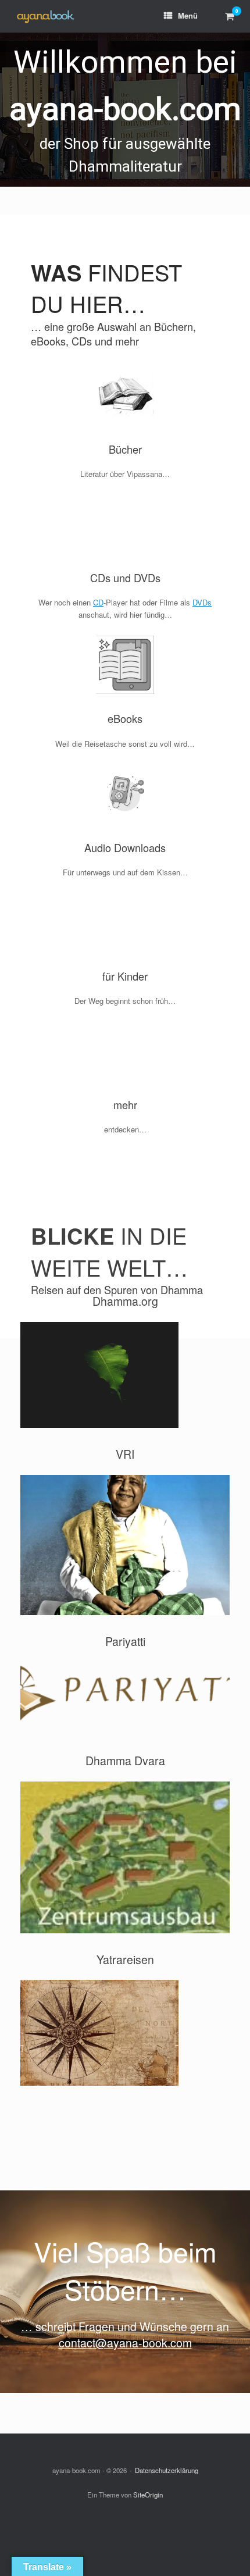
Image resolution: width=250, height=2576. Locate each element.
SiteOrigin (148, 2495)
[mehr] (125, 1051)
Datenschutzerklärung (167, 2470)
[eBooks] (125, 665)
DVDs (202, 602)
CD (98, 602)
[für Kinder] (125, 922)
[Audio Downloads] (125, 793)
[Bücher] (125, 396)
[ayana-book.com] (45, 17)
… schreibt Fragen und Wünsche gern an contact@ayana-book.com (125, 2334)
